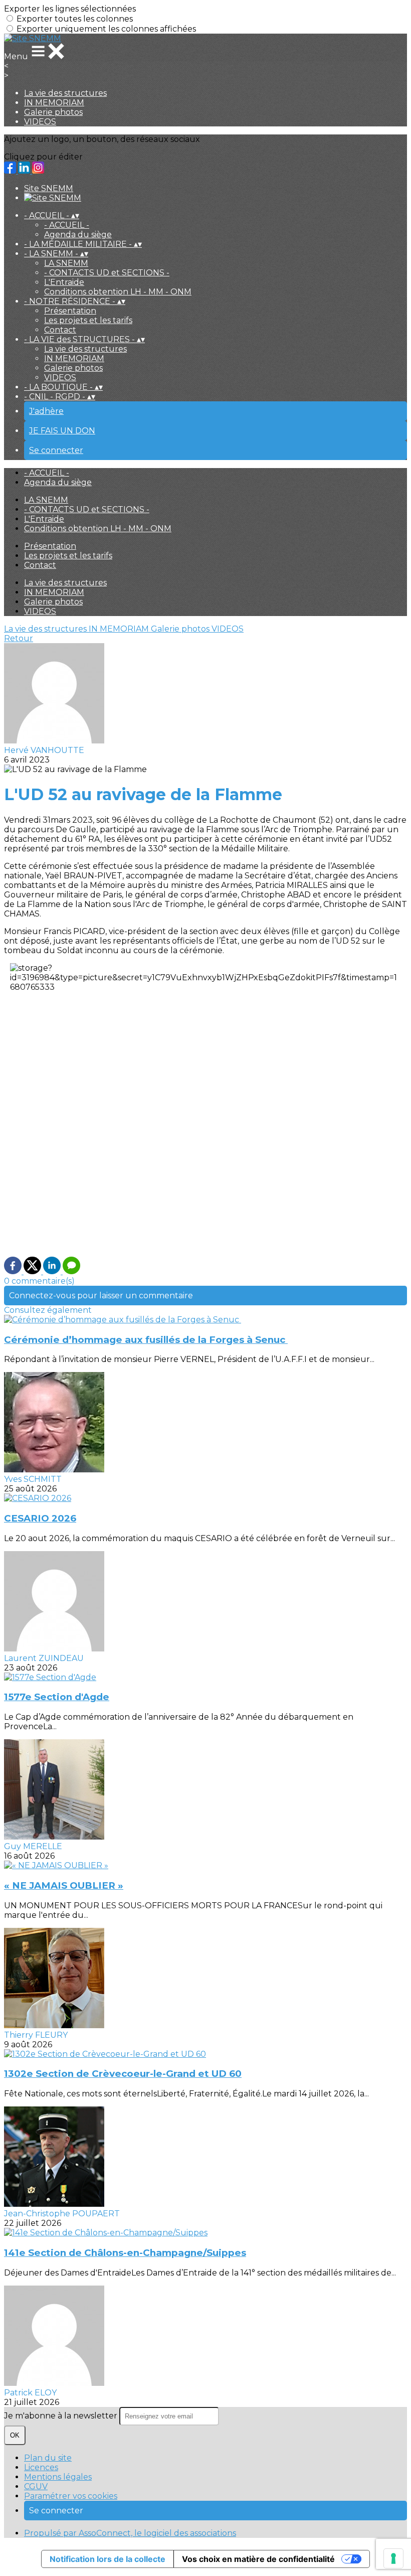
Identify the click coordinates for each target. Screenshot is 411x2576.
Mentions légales (58, 2477)
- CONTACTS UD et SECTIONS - (107, 273)
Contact (60, 330)
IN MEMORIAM (54, 103)
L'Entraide (64, 282)
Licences (41, 2467)
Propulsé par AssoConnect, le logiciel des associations (130, 2533)
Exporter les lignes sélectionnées (70, 9)
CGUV (36, 2486)
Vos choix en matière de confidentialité (258, 2559)
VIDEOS (40, 122)
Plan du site (48, 2458)
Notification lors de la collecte (108, 2559)
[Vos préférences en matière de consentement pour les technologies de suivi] (393, 2558)
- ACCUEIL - (67, 225)
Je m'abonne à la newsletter (62, 2416)
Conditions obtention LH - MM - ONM (118, 292)
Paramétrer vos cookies (71, 2496)
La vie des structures (65, 93)
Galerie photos (53, 112)
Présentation (70, 311)
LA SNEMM (66, 263)
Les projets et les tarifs (88, 320)
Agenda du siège (78, 235)
